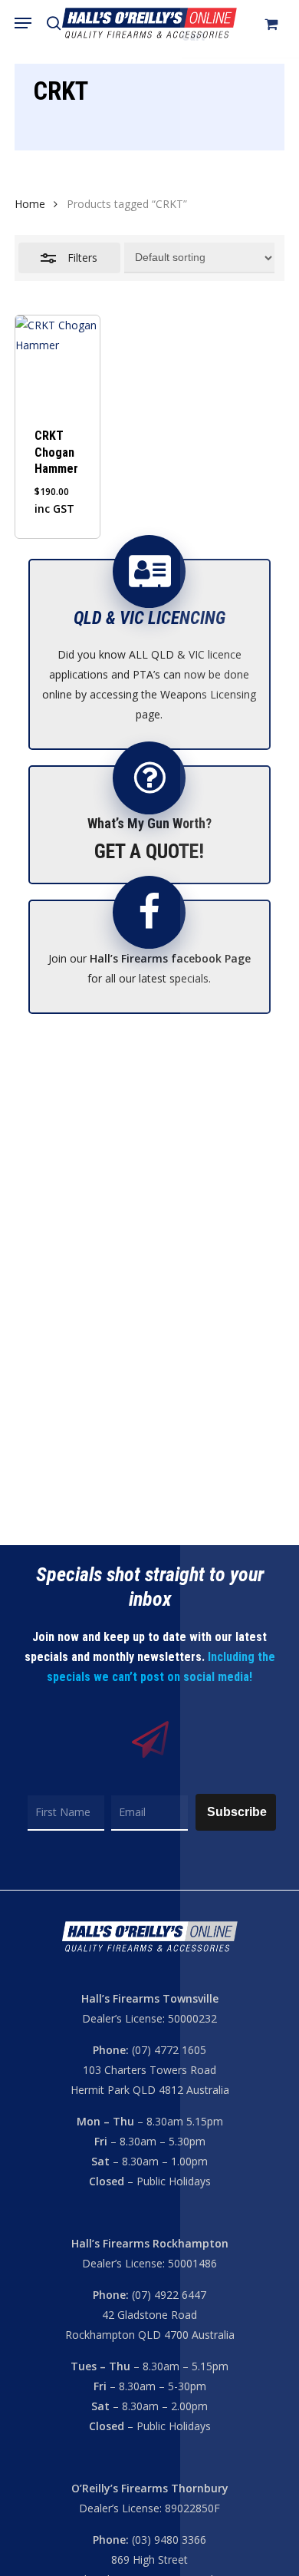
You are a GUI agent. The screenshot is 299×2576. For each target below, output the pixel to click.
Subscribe (237, 1812)
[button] (23, 23)
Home (30, 204)
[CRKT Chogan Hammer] (58, 361)
